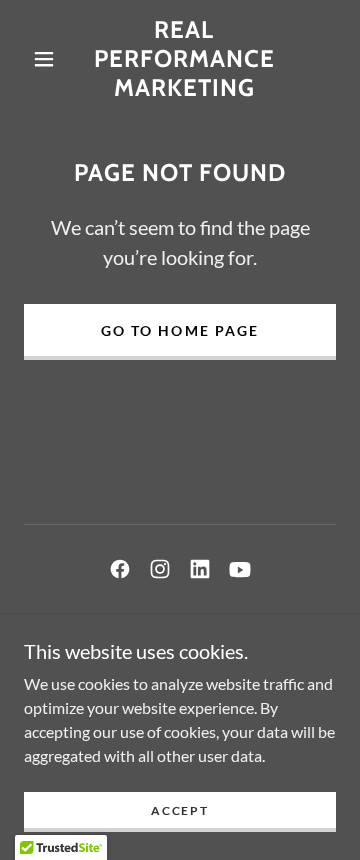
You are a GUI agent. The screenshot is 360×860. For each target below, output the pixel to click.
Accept (179, 810)
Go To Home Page (179, 330)
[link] (184, 59)
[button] (44, 59)
